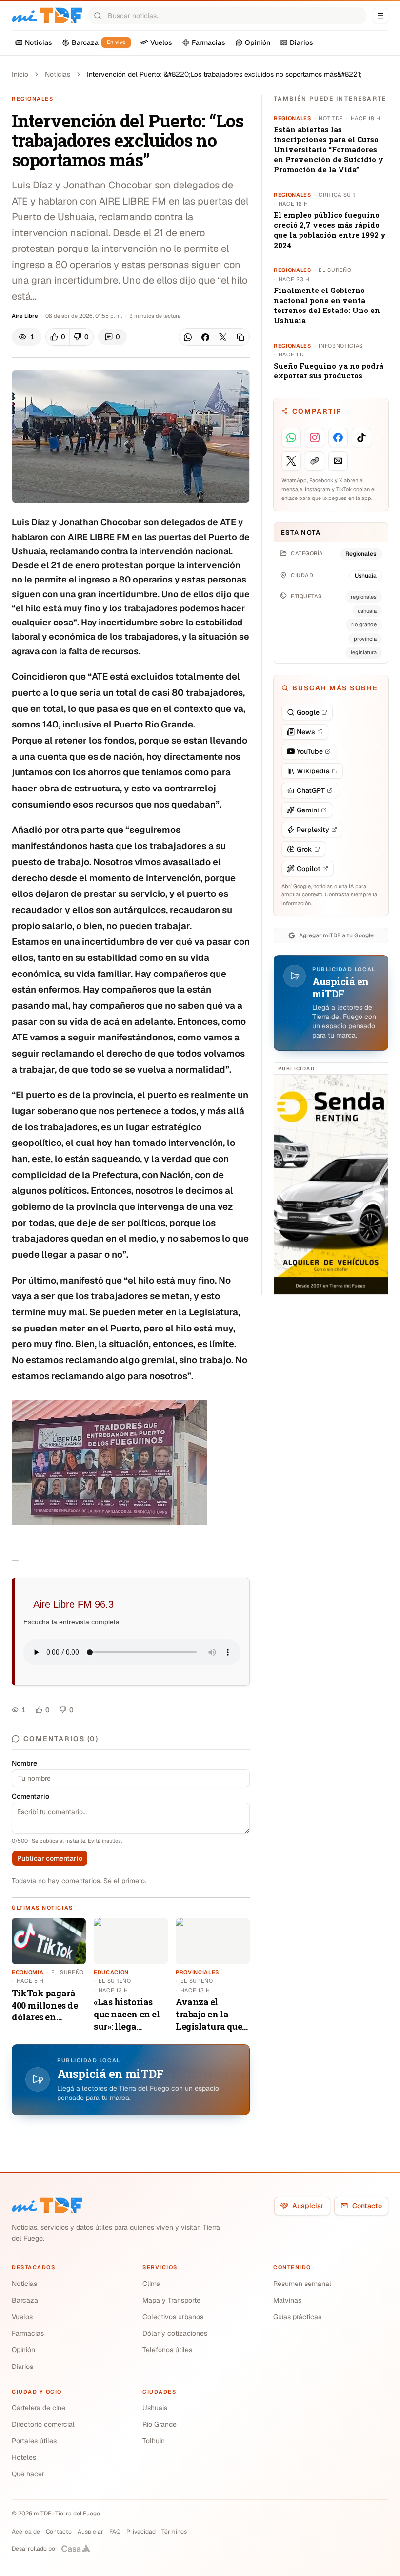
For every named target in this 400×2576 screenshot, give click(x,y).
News (306, 732)
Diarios (22, 2367)
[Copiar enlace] (240, 337)
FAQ (115, 2532)
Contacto (367, 2206)
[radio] (58, 337)
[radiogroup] (70, 337)
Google (308, 712)
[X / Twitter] (223, 337)
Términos (174, 2532)
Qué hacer (28, 2474)
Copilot (309, 869)
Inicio (20, 74)
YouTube (310, 751)
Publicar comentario (50, 1858)
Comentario (30, 1796)
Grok (304, 849)
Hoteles (24, 2457)
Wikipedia (313, 771)
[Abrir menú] (380, 16)
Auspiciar (308, 2206)
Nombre (24, 1763)
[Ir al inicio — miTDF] (47, 16)
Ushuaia (155, 2408)
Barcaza (25, 2300)
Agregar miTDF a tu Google (336, 935)
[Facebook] (205, 337)
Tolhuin (154, 2441)
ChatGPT (311, 790)
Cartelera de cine (39, 2408)
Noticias (58, 74)
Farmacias (28, 2333)
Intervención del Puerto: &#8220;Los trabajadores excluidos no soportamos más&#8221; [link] (224, 74)
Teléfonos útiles (167, 2350)
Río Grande (160, 2424)
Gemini (308, 810)
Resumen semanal (302, 2284)
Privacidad (141, 2532)
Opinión (23, 2350)
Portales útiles (34, 2441)
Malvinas (287, 2300)
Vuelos (22, 2317)
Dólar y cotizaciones (175, 2333)
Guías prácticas (297, 2317)
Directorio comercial (43, 2424)
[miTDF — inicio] (47, 2205)
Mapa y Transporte (171, 2300)
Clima (151, 2284)
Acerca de (26, 2532)
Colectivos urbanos (173, 2317)
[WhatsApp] (188, 337)
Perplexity (313, 830)
